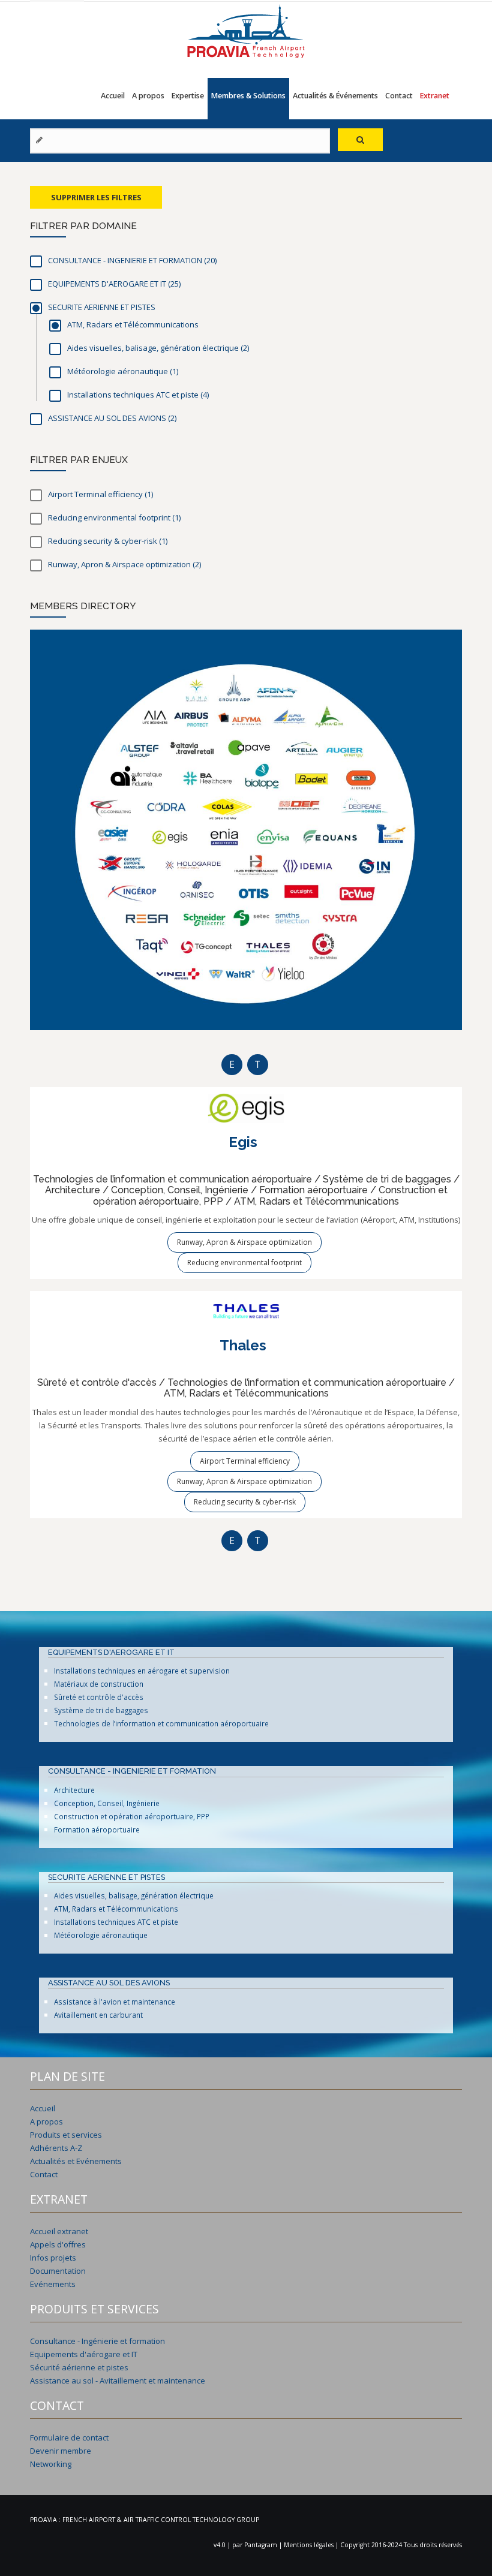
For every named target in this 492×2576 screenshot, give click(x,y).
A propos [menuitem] (46, 2121)
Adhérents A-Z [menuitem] (56, 2148)
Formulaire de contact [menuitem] (69, 2437)
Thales (243, 1345)
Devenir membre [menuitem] (61, 2451)
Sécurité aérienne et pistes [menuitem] (79, 2367)
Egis (243, 1142)
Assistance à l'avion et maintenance (115, 2002)
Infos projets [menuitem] (53, 2258)
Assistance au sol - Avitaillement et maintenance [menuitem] (118, 2381)
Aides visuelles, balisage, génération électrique (134, 1895)
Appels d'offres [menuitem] (58, 2244)
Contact (399, 96)
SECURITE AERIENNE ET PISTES (106, 1877)
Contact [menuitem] (44, 2174)
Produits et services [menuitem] (66, 2135)
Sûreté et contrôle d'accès (99, 1697)
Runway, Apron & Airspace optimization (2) (216, 564)
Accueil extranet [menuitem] (59, 2231)
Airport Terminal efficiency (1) (168, 494)
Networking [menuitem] (51, 2464)
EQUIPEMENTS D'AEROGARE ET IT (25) (194, 284)
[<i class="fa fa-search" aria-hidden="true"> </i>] (360, 140)
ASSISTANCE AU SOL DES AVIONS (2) (192, 418)
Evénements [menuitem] (53, 2284)
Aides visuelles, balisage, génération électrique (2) (263, 348)
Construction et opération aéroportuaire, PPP (132, 1816)
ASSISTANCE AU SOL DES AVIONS (109, 1983)
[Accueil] (246, 30)
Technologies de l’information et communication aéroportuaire (161, 1723)
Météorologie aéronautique (101, 1935)
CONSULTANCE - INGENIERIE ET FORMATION (132, 1771)
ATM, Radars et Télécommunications (116, 1909)
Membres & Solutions (248, 96)
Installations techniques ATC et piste (116, 1922)
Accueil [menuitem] (43, 2108)
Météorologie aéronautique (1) (193, 371)
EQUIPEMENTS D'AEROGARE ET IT (111, 1652)
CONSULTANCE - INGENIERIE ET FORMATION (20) (230, 260)
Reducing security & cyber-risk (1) (183, 541)
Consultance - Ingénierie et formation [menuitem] (97, 2341)
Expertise (188, 96)
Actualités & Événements (335, 96)
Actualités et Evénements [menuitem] (76, 2161)
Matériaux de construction (99, 1684)
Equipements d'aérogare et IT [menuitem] (84, 2354)
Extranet (435, 96)
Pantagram (262, 2545)
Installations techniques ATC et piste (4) (224, 395)
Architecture (74, 1790)
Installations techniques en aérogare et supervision (142, 1671)
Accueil (113, 96)
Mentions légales (310, 2545)
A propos (148, 96)
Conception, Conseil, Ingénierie (107, 1803)
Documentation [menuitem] (58, 2271)
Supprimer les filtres (96, 197)
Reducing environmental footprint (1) (196, 517)
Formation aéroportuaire (97, 1829)
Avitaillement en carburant (98, 2015)
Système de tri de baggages (101, 1710)
